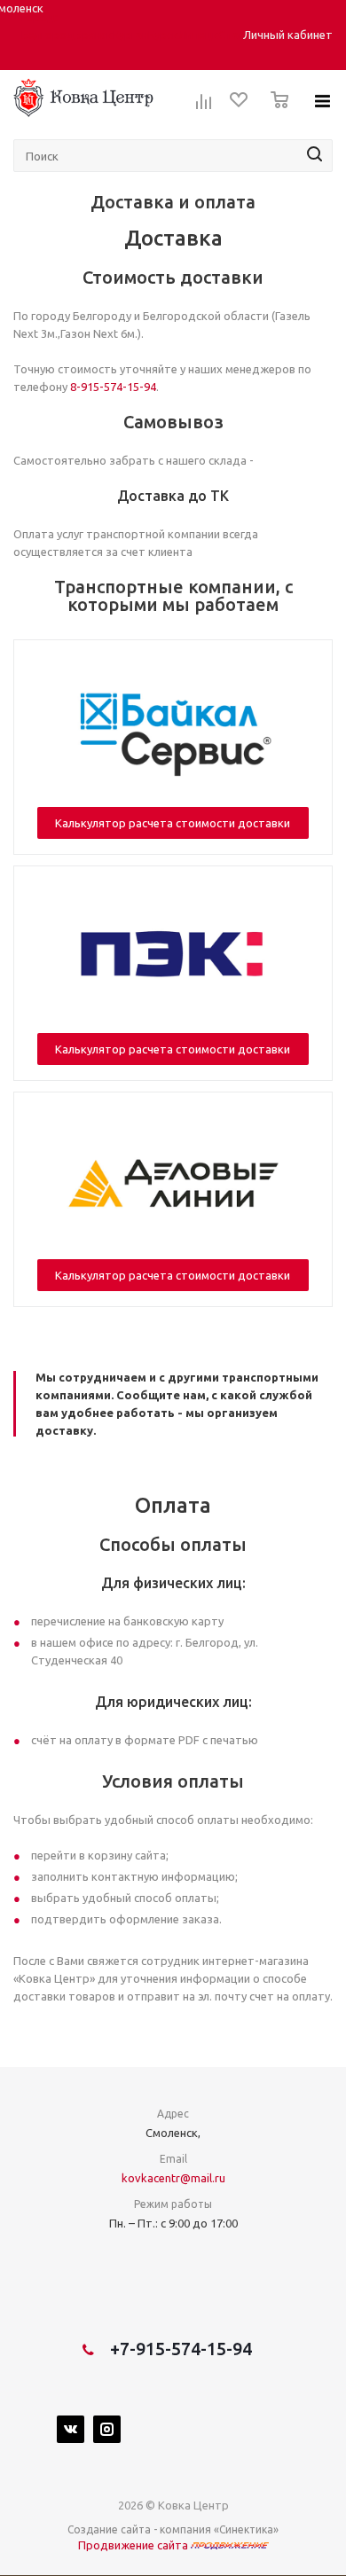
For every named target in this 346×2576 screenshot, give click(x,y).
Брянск (94, 35)
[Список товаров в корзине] (275, 113)
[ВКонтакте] (71, 2429)
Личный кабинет (288, 35)
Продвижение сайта (134, 2545)
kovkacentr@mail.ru (173, 2178)
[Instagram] (107, 2429)
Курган (130, 35)
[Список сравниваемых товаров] (204, 107)
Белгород (48, 35)
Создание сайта (109, 2529)
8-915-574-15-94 (113, 387)
